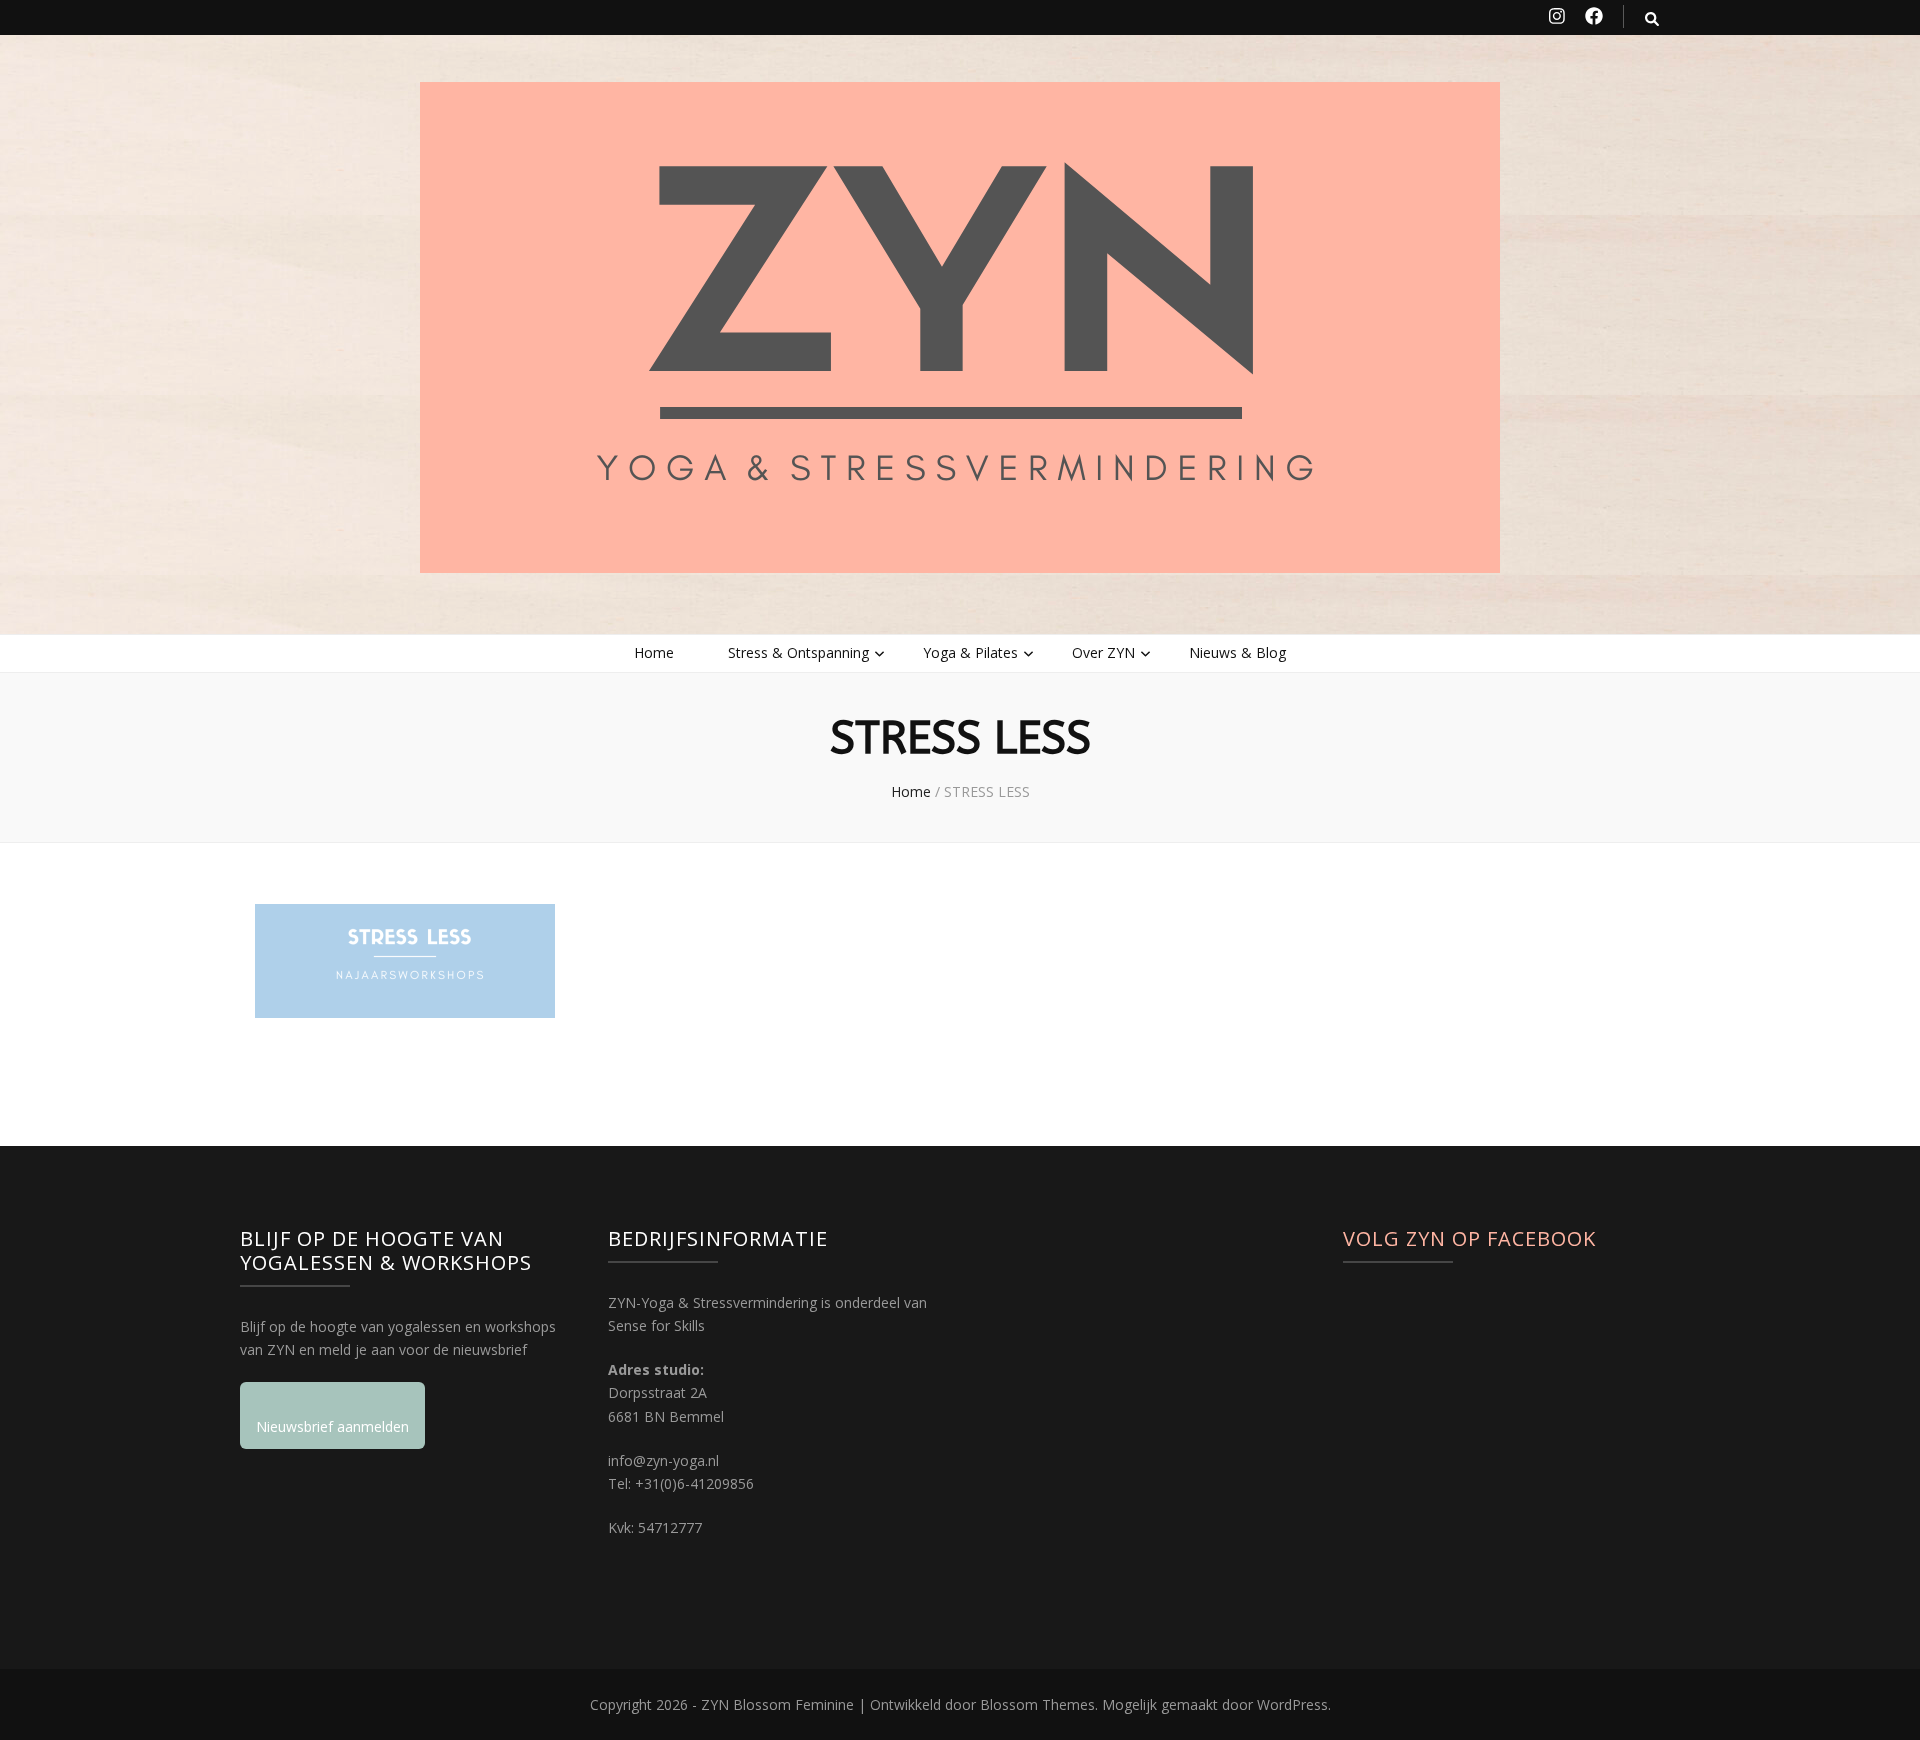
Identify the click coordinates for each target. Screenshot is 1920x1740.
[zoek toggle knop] (1652, 18)
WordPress (1292, 1704)
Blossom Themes (1037, 1704)
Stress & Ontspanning (798, 652)
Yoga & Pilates (970, 652)
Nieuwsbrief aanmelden (332, 1426)
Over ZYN (1103, 652)
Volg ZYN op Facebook (1469, 1238)
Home (654, 652)
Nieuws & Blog (1237, 652)
